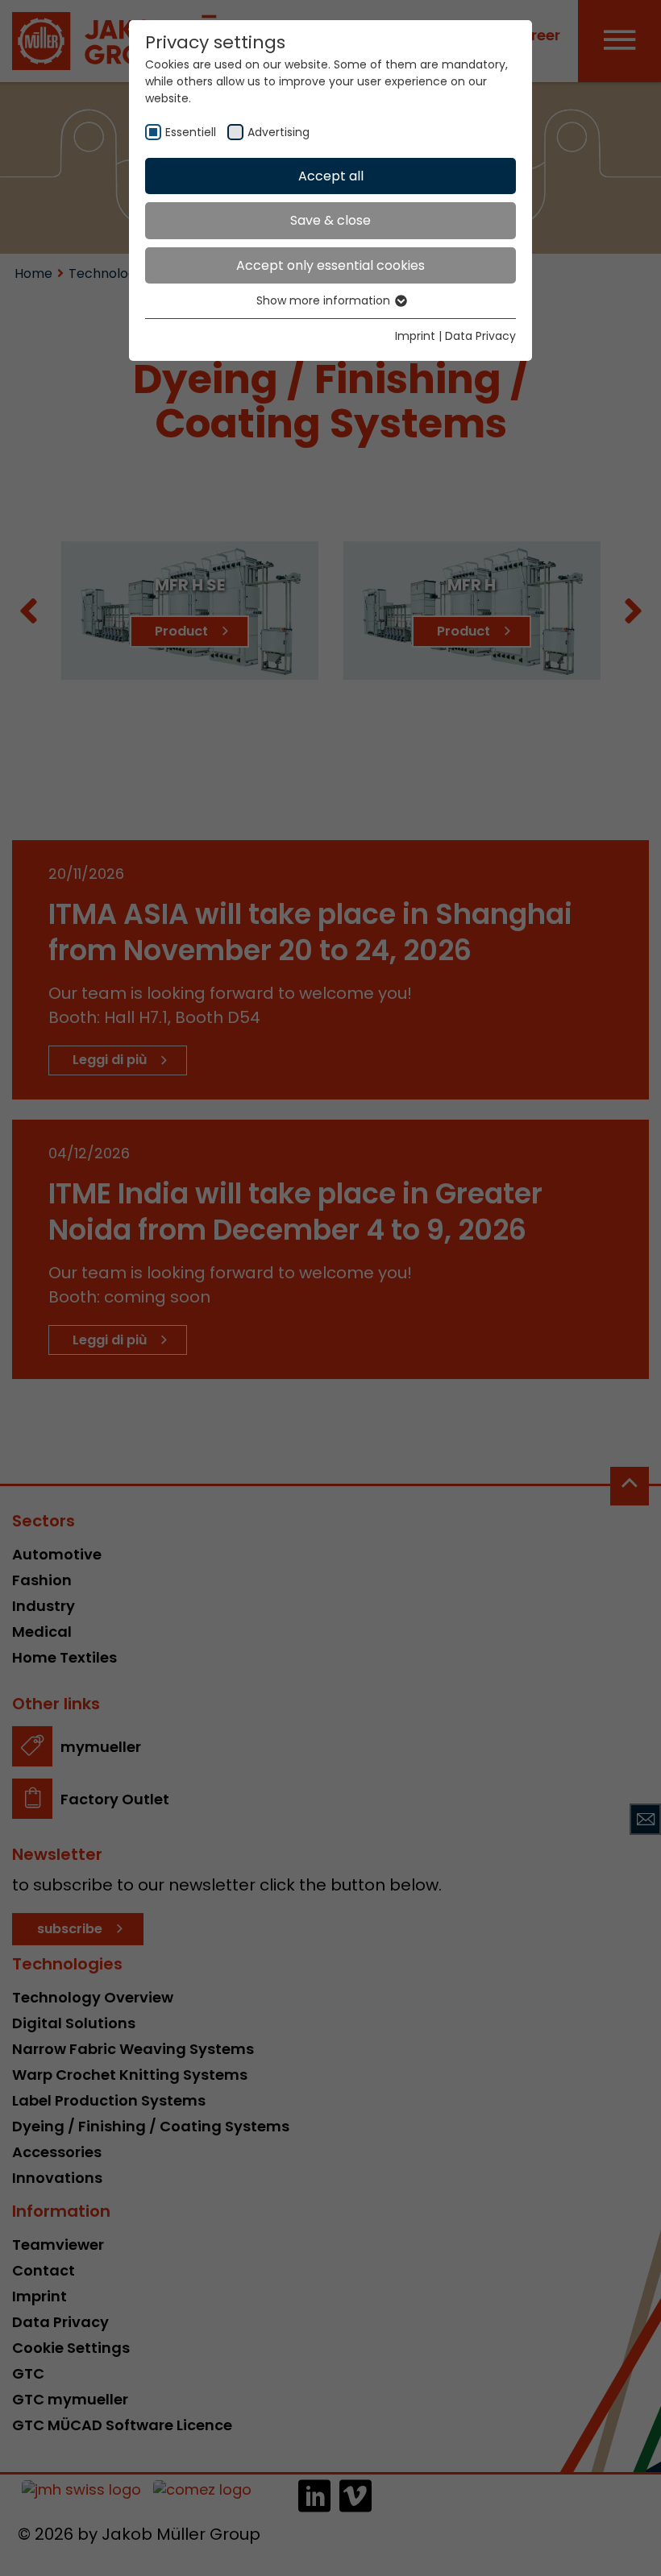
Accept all (331, 176)
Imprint (415, 336)
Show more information (325, 300)
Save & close (330, 220)
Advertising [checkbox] (279, 132)
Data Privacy (480, 336)
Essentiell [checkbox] (191, 132)
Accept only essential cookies (330, 265)
